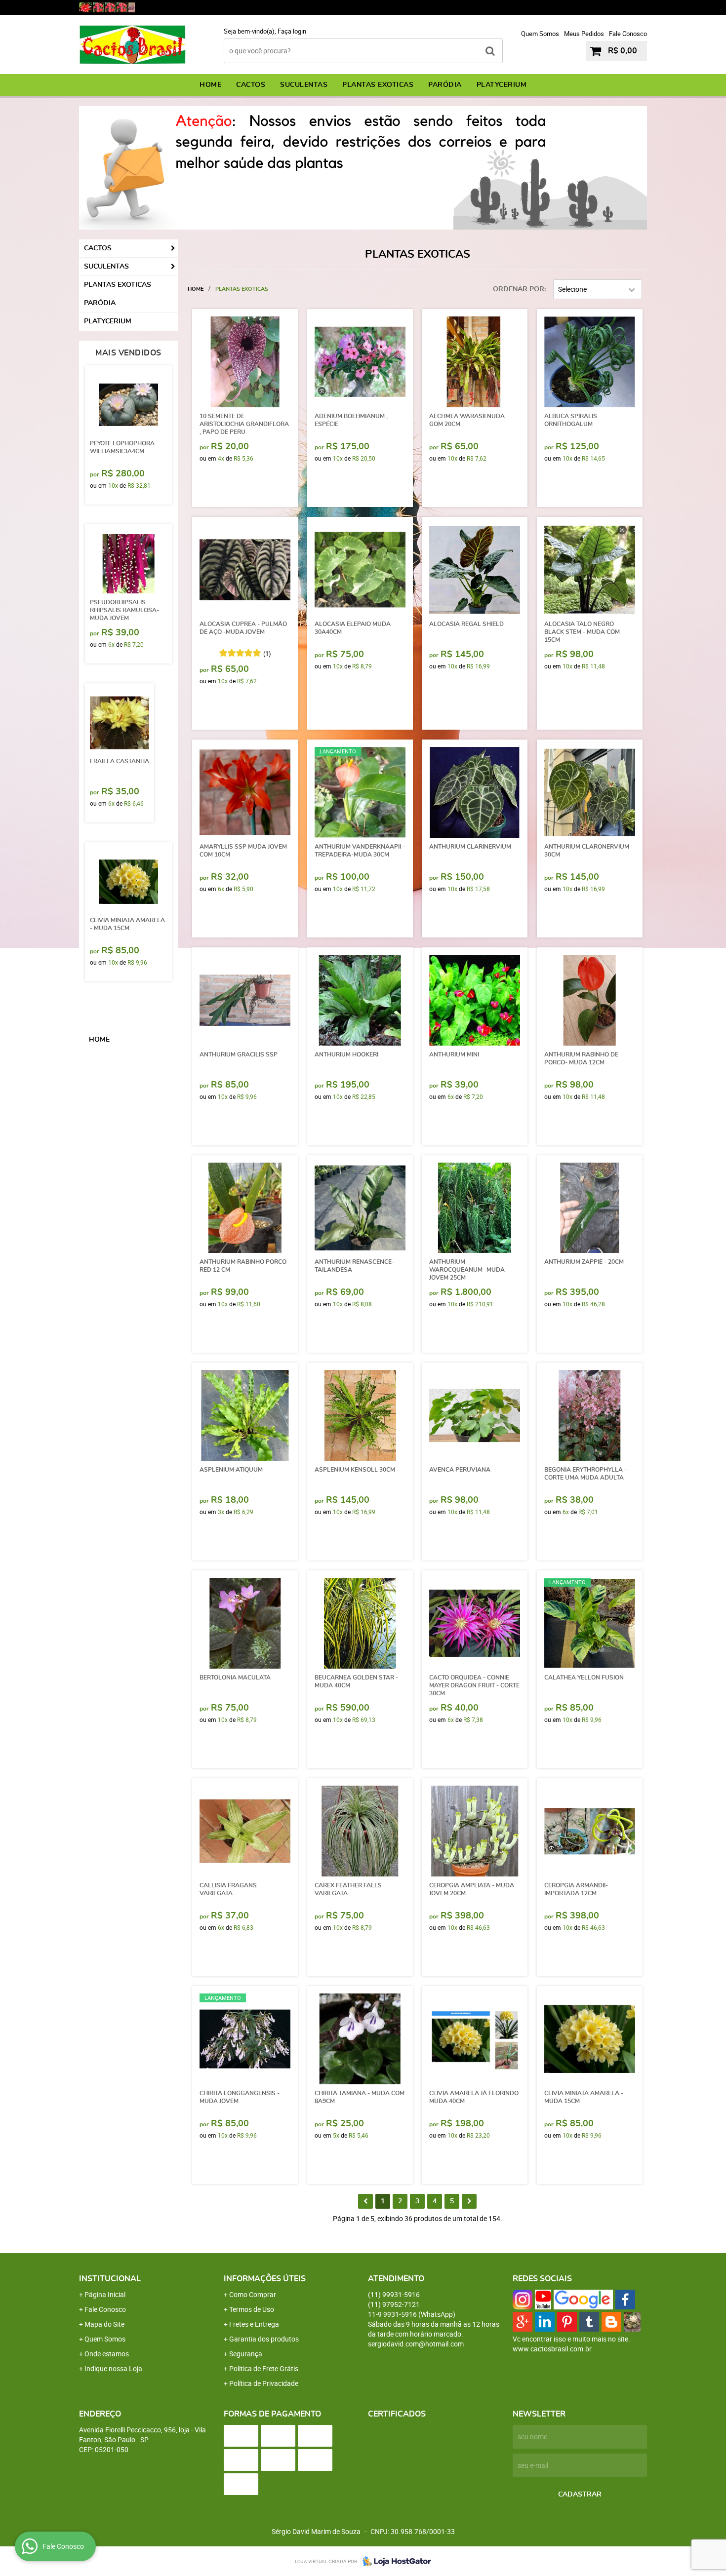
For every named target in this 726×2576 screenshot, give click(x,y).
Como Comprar (253, 2294)
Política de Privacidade (264, 2383)
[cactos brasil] (98, 7)
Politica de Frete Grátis (264, 2368)
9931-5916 (618, 7)
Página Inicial (105, 2294)
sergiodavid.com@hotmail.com (416, 2344)
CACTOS (251, 85)
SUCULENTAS (304, 85)
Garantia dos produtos (264, 2339)
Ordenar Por (519, 289)
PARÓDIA (445, 85)
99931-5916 (453, 7)
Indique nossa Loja (113, 2368)
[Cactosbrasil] (132, 7)
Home (210, 85)
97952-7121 (536, 7)
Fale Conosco (628, 34)
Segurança (246, 2354)
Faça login (292, 31)
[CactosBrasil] (85, 7)
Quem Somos (540, 34)
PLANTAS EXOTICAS (378, 85)
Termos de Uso (252, 2309)
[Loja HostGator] (394, 2561)
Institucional (110, 2279)
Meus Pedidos (584, 34)
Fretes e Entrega (254, 2324)
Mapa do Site (104, 2324)
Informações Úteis (265, 2279)
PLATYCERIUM (502, 85)
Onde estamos (107, 2354)
